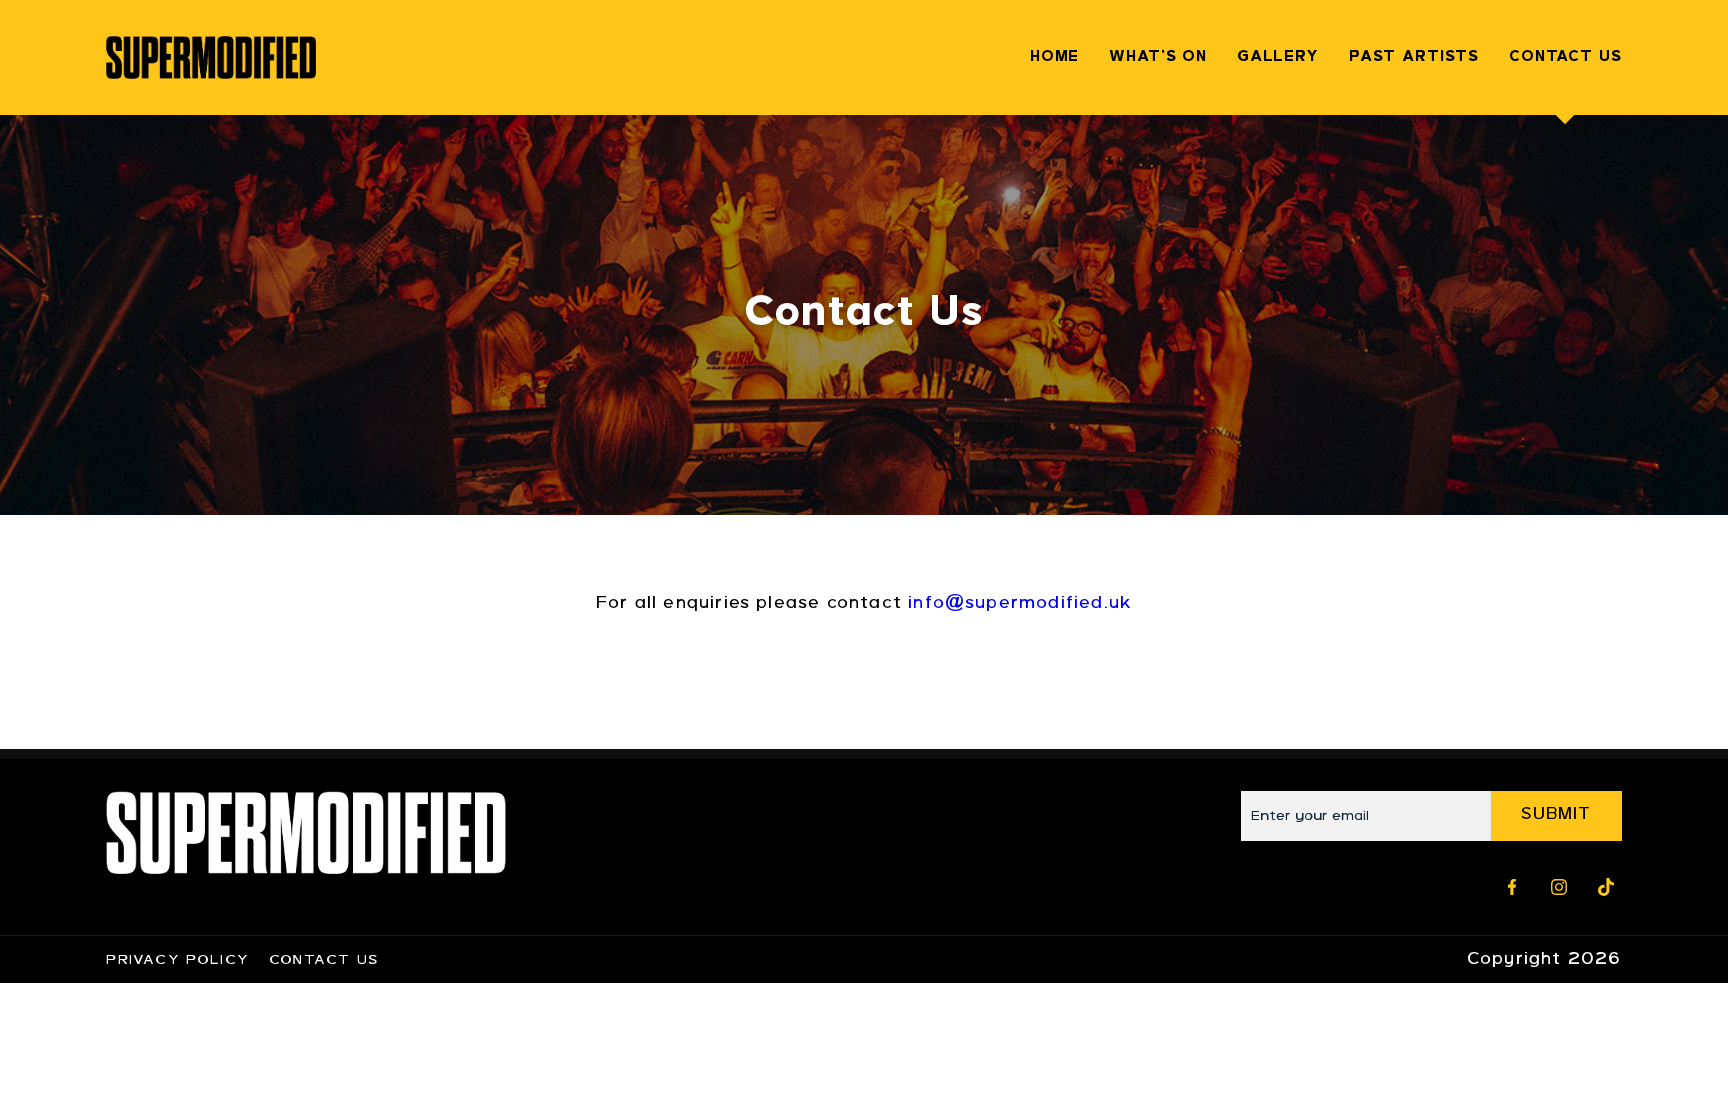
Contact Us (1565, 57)
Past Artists (1414, 57)
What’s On (1158, 57)
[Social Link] (1512, 887)
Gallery (1278, 57)
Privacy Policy (177, 960)
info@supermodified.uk (1020, 603)
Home (1054, 57)
